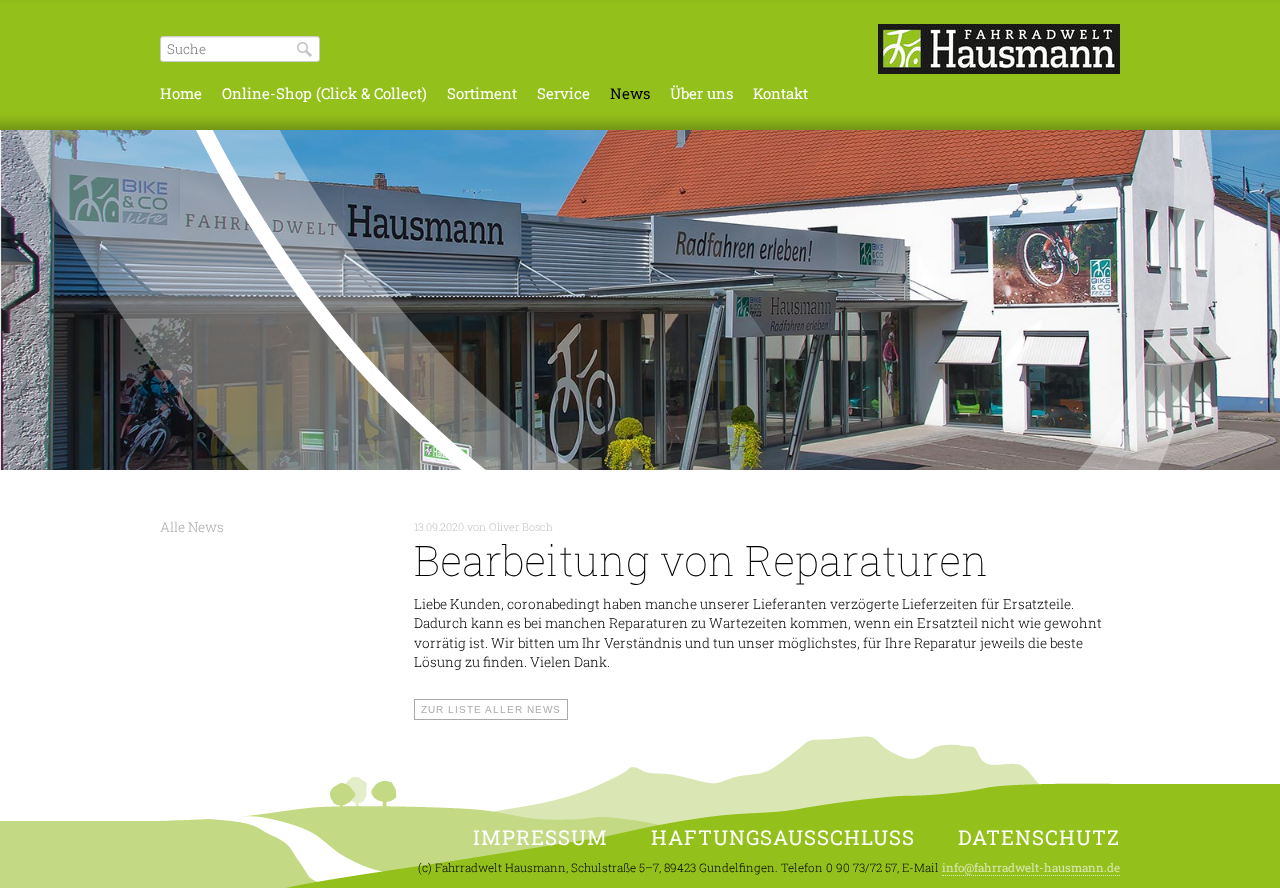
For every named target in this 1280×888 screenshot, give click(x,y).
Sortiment (482, 93)
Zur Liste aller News (491, 709)
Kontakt (780, 93)
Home (181, 93)
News (630, 93)
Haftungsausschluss (783, 837)
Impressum (540, 837)
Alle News (192, 527)
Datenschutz (1039, 837)
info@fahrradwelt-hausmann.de (1031, 867)
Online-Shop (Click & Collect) (324, 93)
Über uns (701, 93)
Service (563, 93)
